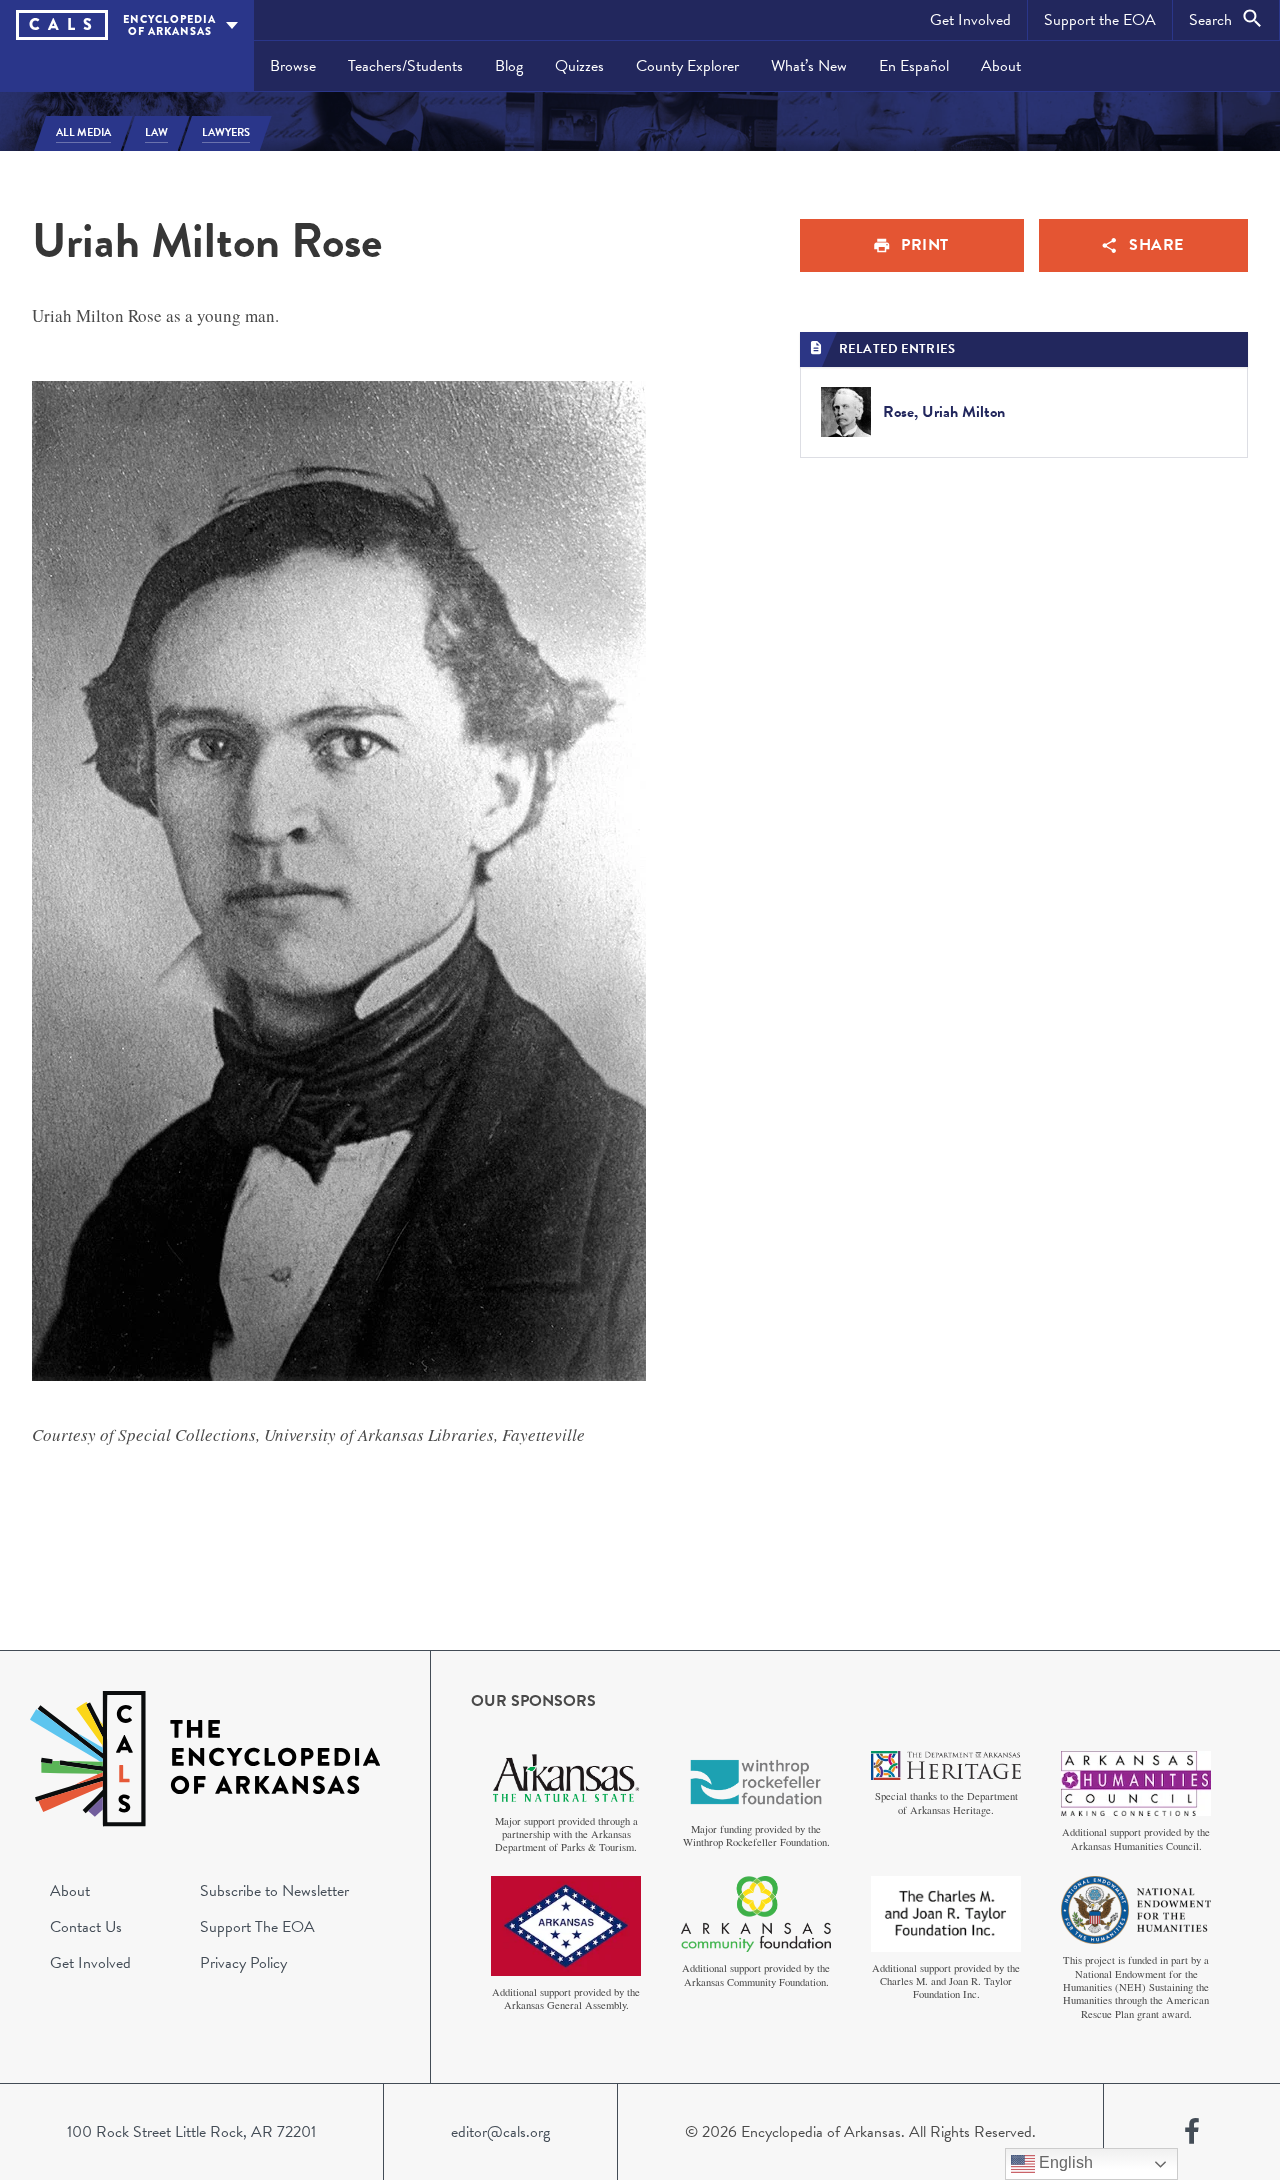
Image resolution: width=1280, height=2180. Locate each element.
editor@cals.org (500, 2132)
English (1064, 2162)
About (1001, 66)
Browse (293, 66)
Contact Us (86, 1927)
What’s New (809, 66)
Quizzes (579, 66)
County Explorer (687, 66)
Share (1156, 245)
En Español (914, 66)
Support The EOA (257, 1927)
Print (925, 245)
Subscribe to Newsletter (274, 1891)
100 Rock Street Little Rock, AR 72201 (191, 2132)
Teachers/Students (405, 66)
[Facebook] (1192, 2132)
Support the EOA (1100, 20)
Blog (509, 66)
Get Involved (970, 20)
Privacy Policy (243, 1963)
